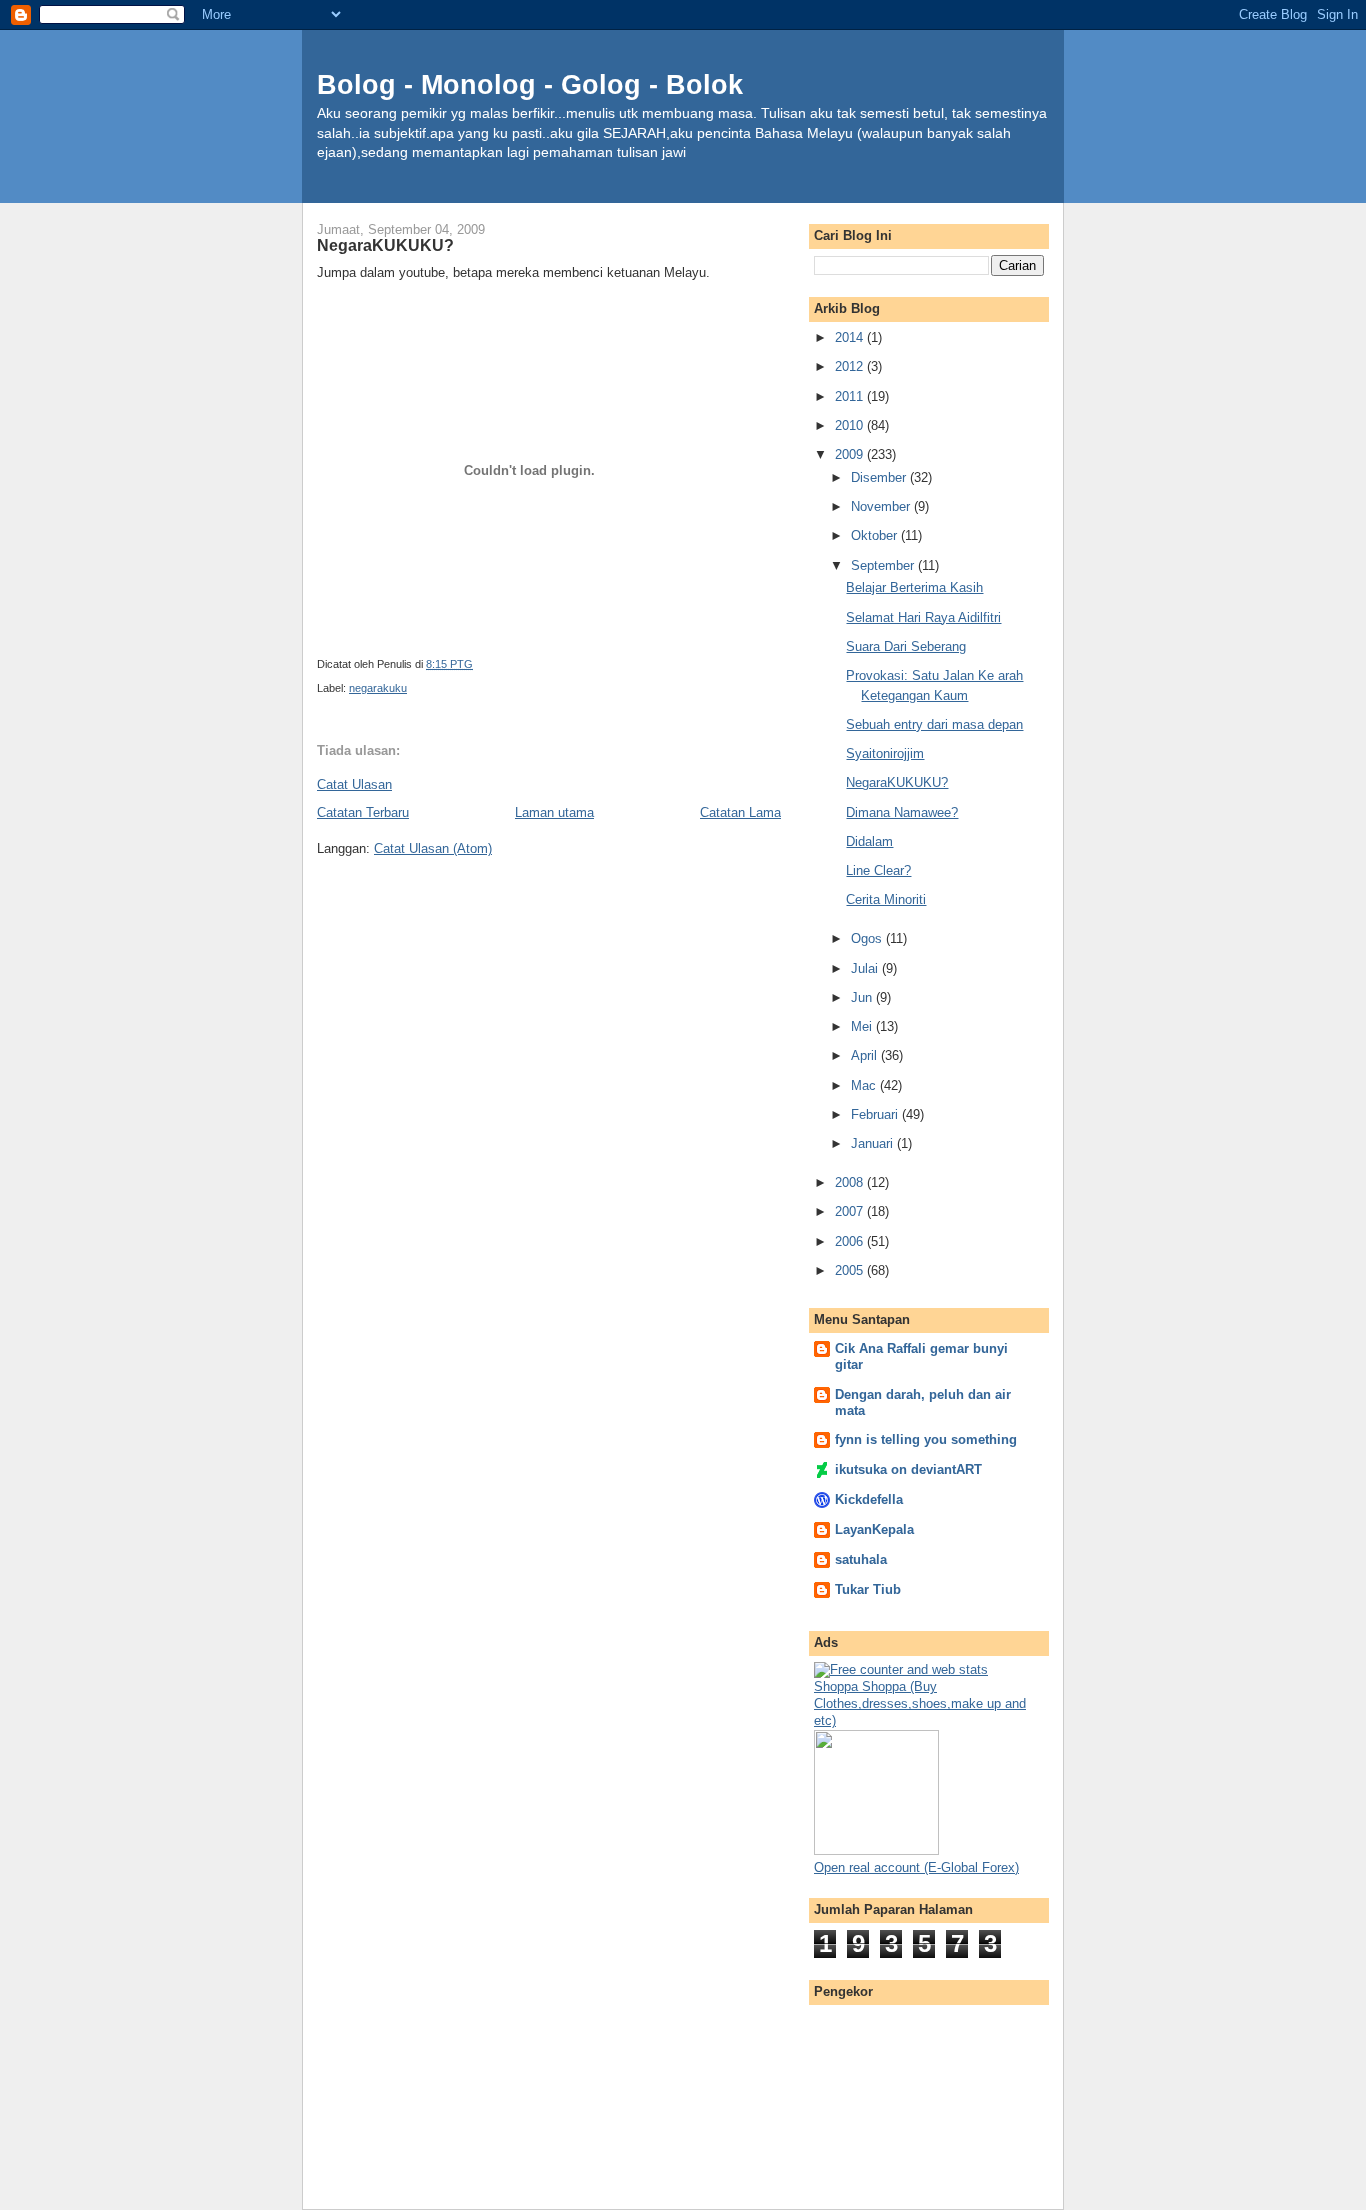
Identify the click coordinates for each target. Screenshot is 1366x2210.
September (884, 565)
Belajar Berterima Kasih (914, 587)
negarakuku (378, 688)
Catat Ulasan (354, 784)
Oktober (876, 535)
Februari (876, 1114)
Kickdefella (869, 1499)
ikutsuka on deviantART (908, 1469)
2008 (851, 1182)
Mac (865, 1085)
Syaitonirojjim (885, 753)
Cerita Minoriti (886, 899)
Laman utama (554, 812)
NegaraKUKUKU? (897, 782)
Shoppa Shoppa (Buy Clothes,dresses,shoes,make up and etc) (920, 1703)
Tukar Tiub (868, 1589)
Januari (874, 1143)
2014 (851, 337)
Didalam (869, 841)
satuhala (861, 1559)
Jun (863, 997)
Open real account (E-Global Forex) (916, 1867)
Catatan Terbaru (363, 812)
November (882, 506)
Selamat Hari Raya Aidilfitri (923, 617)
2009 (851, 454)
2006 (851, 1241)
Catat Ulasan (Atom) (433, 848)
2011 (851, 396)
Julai (866, 968)
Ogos (868, 938)
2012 (851, 366)
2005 (851, 1270)
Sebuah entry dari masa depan (934, 724)
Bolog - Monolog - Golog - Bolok (530, 84)
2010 (851, 425)
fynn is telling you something (926, 1439)
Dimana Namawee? (902, 812)
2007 (851, 1211)
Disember (880, 477)
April (866, 1055)
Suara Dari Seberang (906, 646)
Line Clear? (878, 870)
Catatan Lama (740, 812)
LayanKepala (874, 1529)
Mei (863, 1026)
